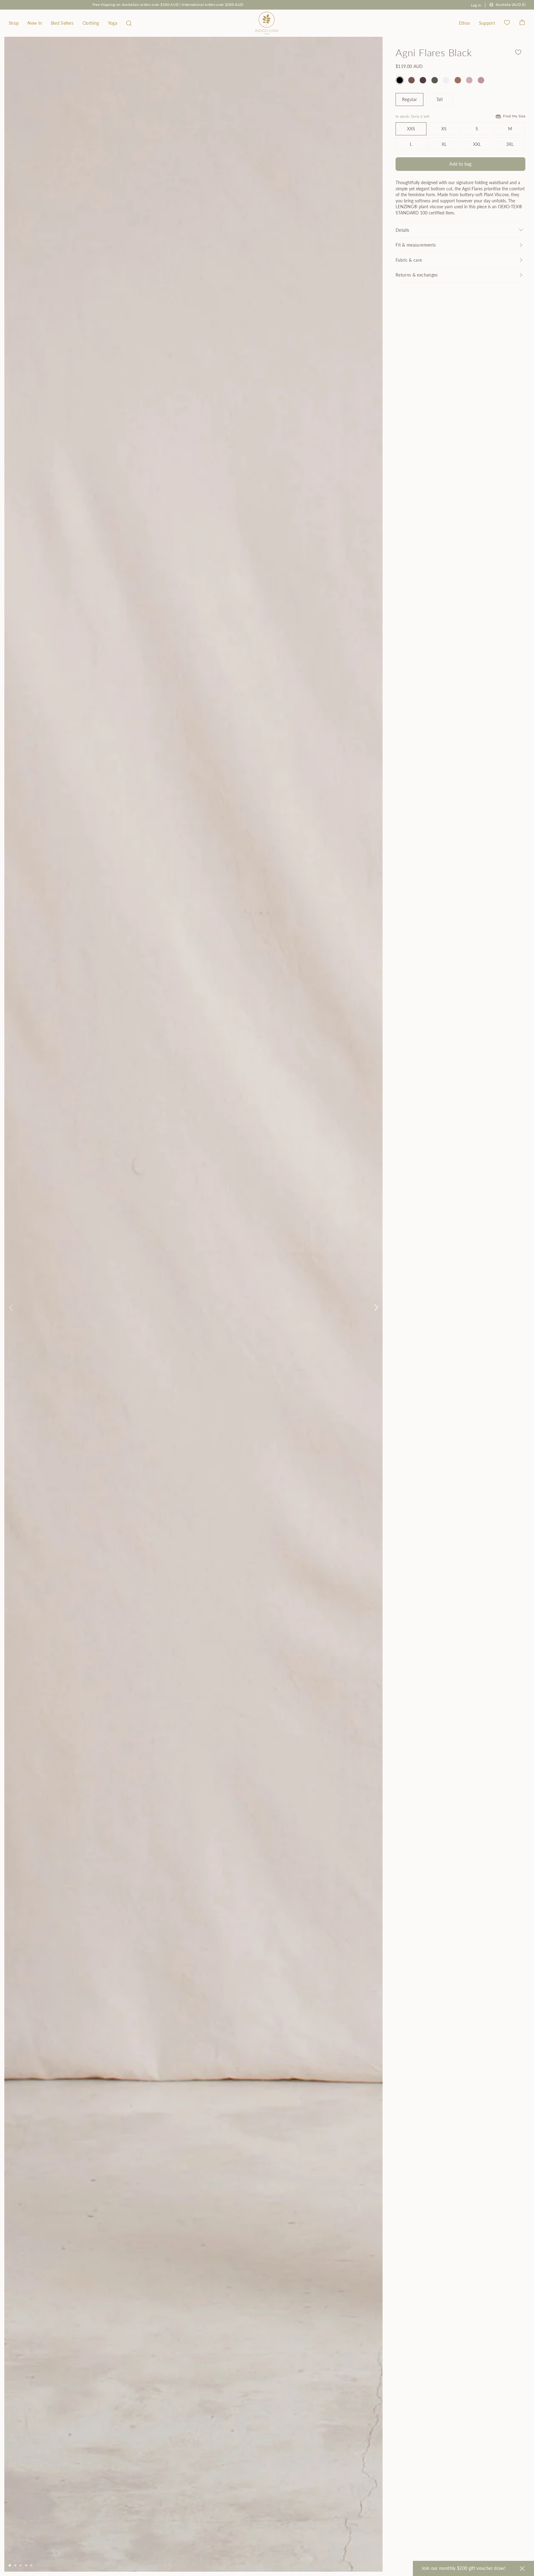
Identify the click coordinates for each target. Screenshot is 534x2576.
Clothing (91, 23)
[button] (129, 23)
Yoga (112, 23)
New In (35, 23)
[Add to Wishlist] (518, 52)
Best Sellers (62, 23)
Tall (439, 99)
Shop (14, 23)
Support (487, 23)
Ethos (465, 23)
